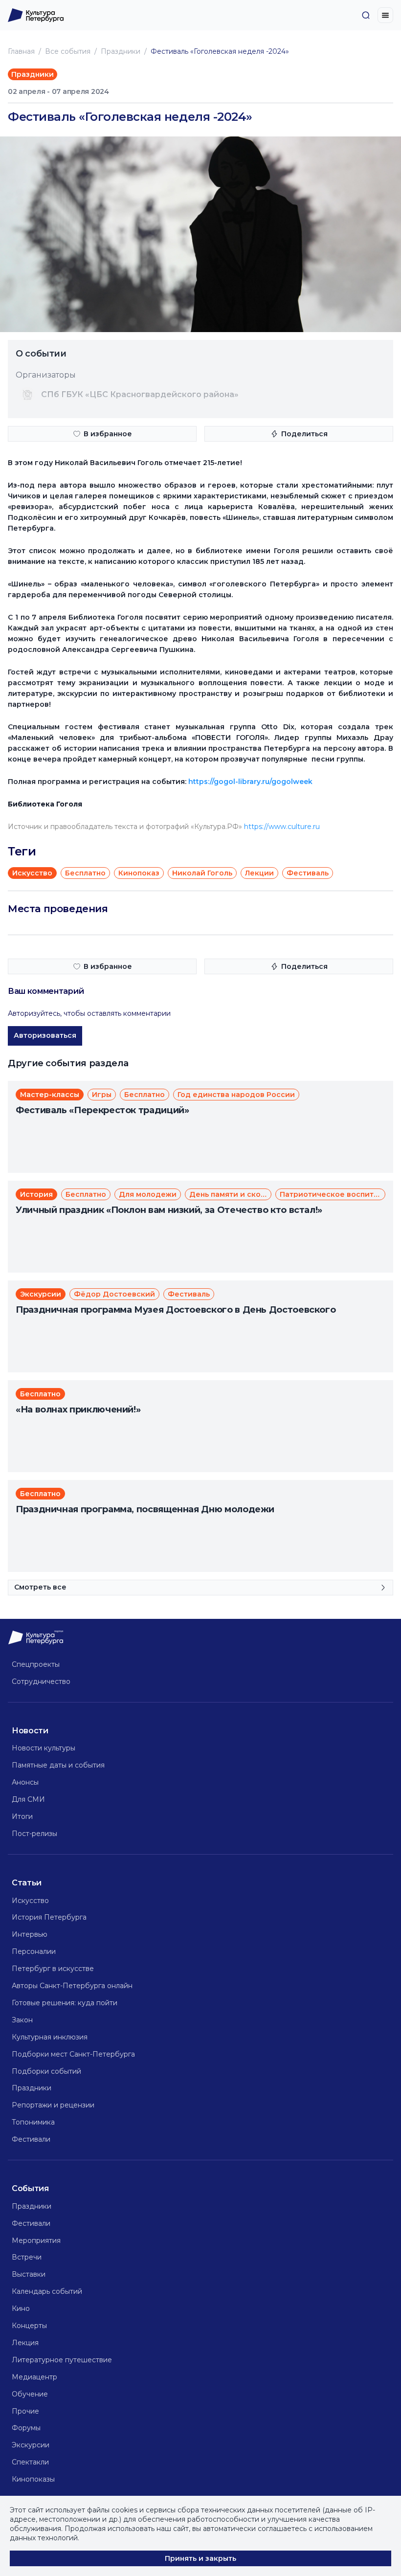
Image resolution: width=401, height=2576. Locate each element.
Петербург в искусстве (53, 1969)
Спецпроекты (36, 1664)
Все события (68, 51)
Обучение (30, 2394)
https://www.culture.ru (282, 827)
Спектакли (30, 2462)
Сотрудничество (41, 1681)
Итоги (22, 1816)
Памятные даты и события (58, 1765)
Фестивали (31, 2139)
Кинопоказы (33, 2479)
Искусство (30, 1901)
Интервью (30, 1934)
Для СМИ (28, 1799)
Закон (22, 2020)
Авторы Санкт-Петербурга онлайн (72, 1986)
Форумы (26, 2428)
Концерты (29, 2326)
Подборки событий (46, 2071)
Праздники (121, 51)
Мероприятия (36, 2240)
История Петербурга (49, 1917)
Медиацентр (34, 2377)
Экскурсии (31, 2445)
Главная (21, 51)
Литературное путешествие (62, 2360)
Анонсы (25, 1782)
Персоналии (34, 1951)
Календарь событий (47, 2291)
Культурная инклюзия (50, 2037)
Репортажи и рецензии (53, 2105)
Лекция (25, 2343)
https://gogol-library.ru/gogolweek (250, 782)
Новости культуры (44, 1748)
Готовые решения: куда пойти (65, 2003)
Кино (21, 2308)
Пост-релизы (34, 1834)
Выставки (29, 2274)
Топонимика (33, 2122)
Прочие (25, 2411)
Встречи (27, 2257)
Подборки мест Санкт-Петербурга (73, 2054)
